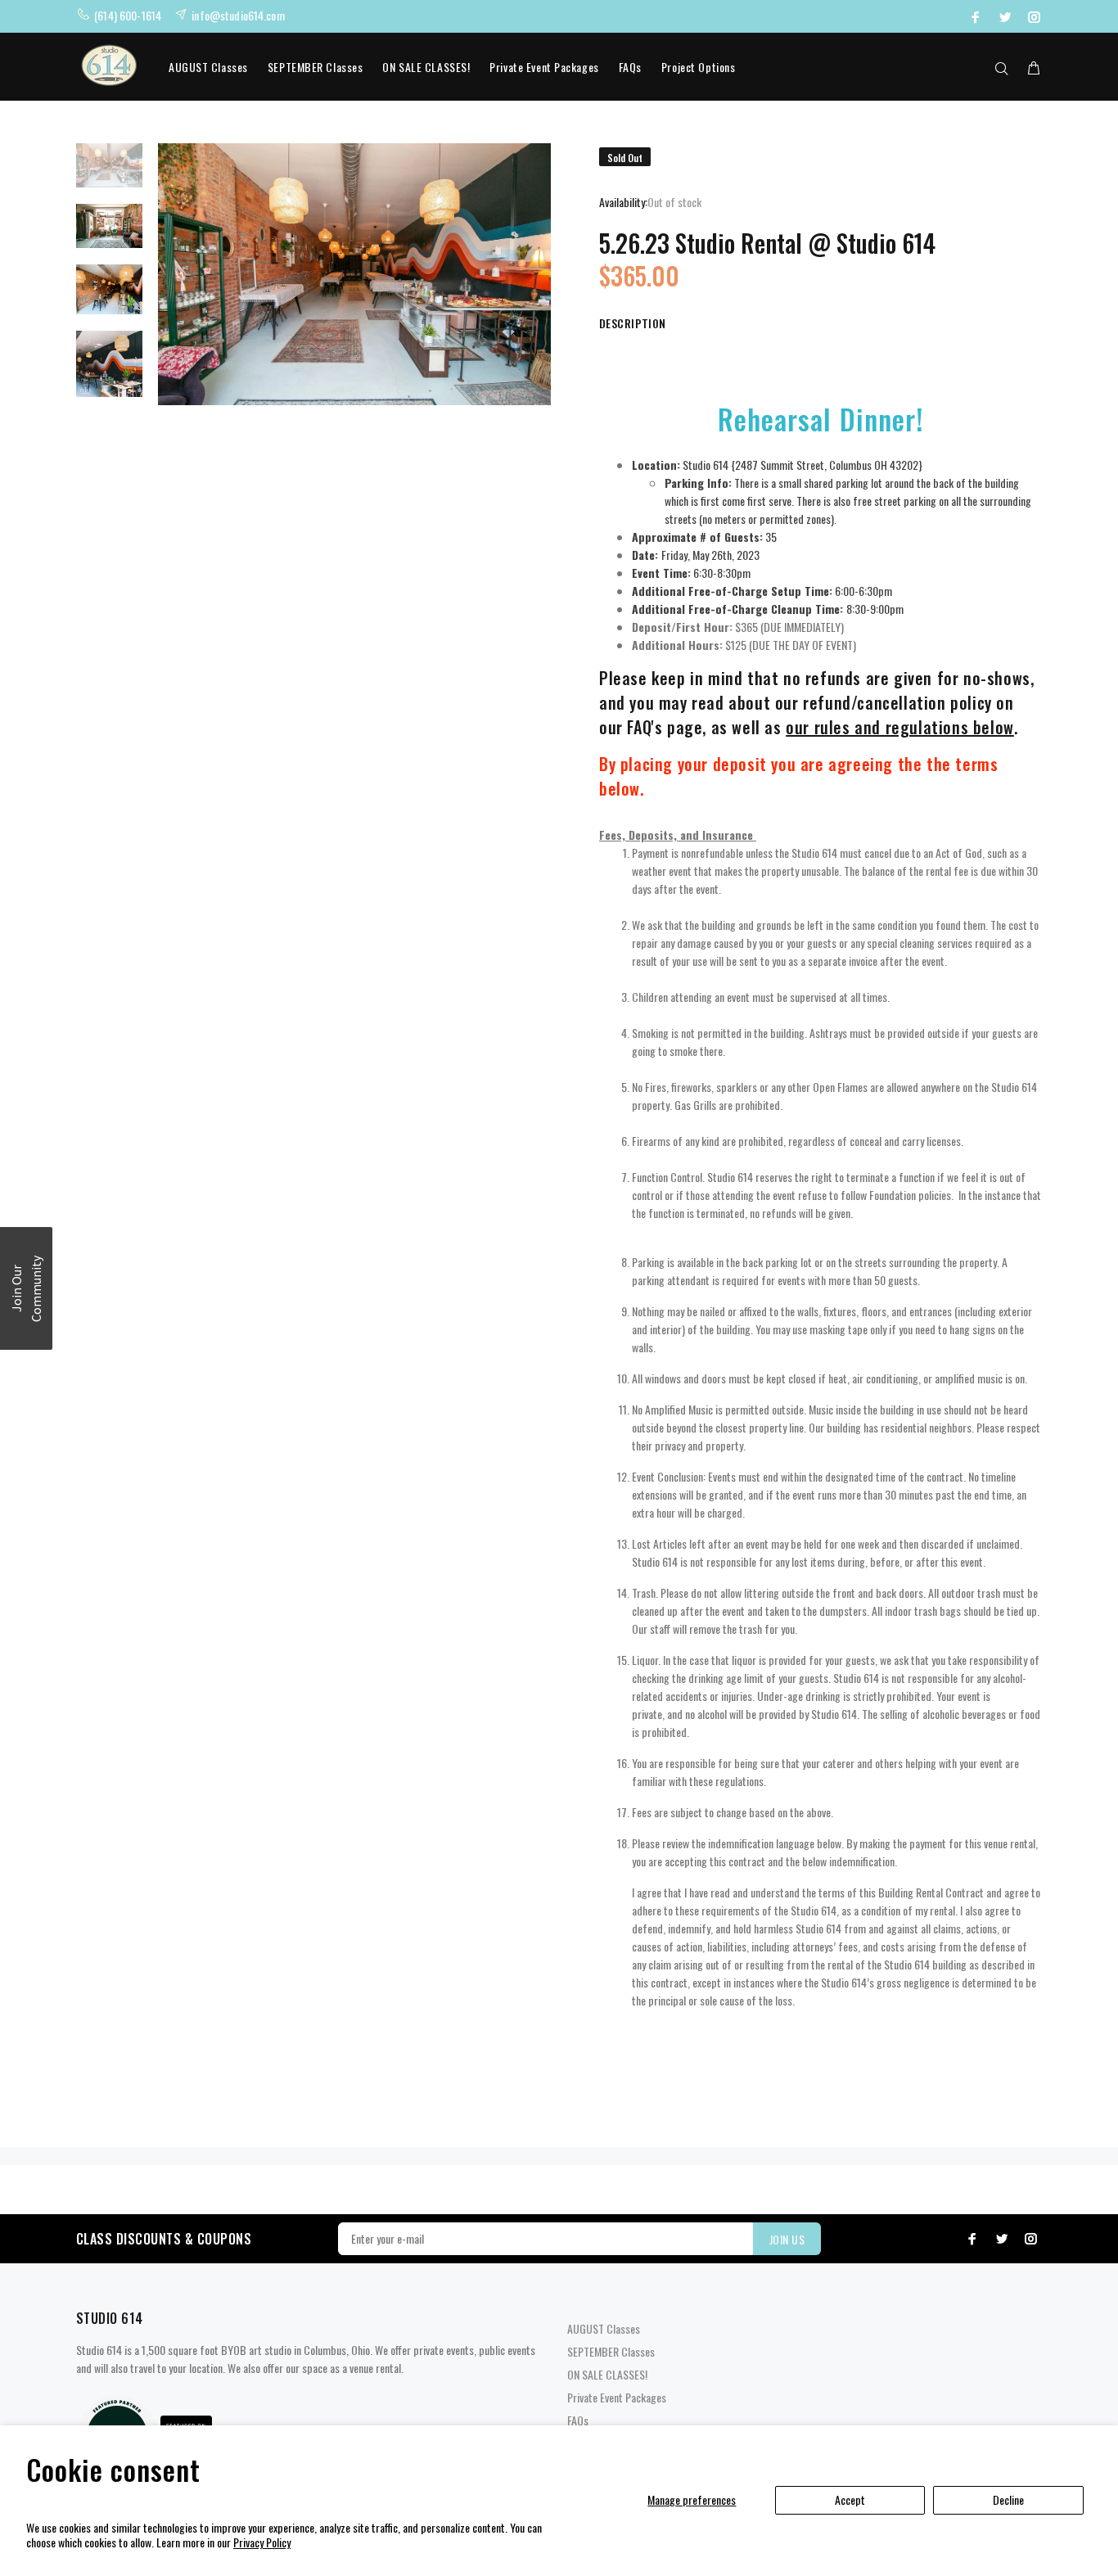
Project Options (698, 67)
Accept (850, 2499)
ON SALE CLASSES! (426, 67)
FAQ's (645, 727)
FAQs (630, 67)
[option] (109, 174)
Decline (1008, 2499)
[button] (26, 1288)
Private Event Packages (544, 67)
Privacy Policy (262, 2542)
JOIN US (787, 2239)
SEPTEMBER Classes (316, 67)
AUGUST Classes (208, 67)
